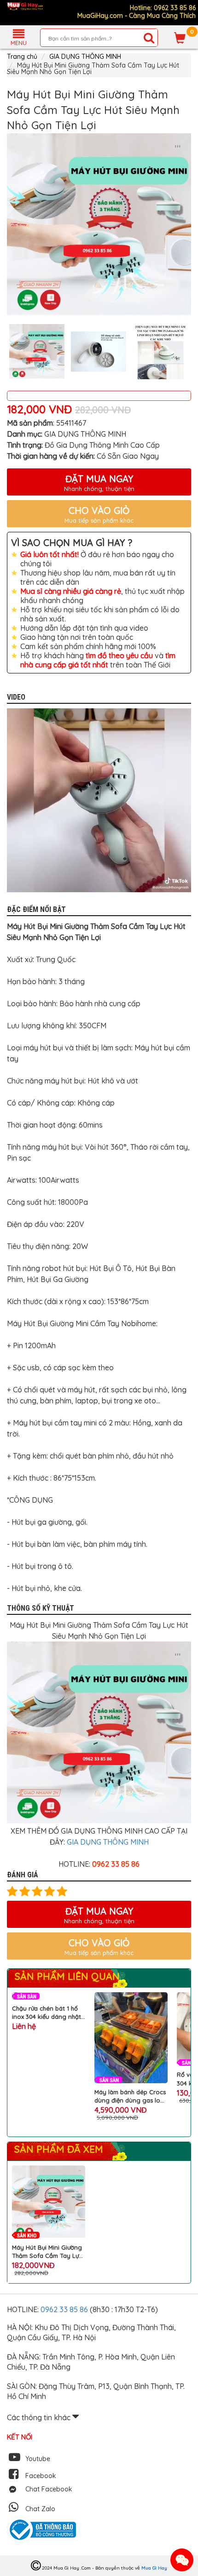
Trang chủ (22, 57)
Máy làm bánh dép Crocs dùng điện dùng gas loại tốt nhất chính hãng (130, 2096)
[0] (180, 38)
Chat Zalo (40, 2509)
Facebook (41, 2476)
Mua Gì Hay (154, 2568)
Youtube (38, 2459)
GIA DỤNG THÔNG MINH (85, 57)
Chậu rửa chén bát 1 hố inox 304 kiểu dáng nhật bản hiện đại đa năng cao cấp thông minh (47, 2013)
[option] (99, 225)
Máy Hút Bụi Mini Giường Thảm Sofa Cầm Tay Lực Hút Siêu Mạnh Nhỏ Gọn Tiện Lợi (47, 2252)
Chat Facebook (49, 2489)
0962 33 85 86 (65, 2309)
